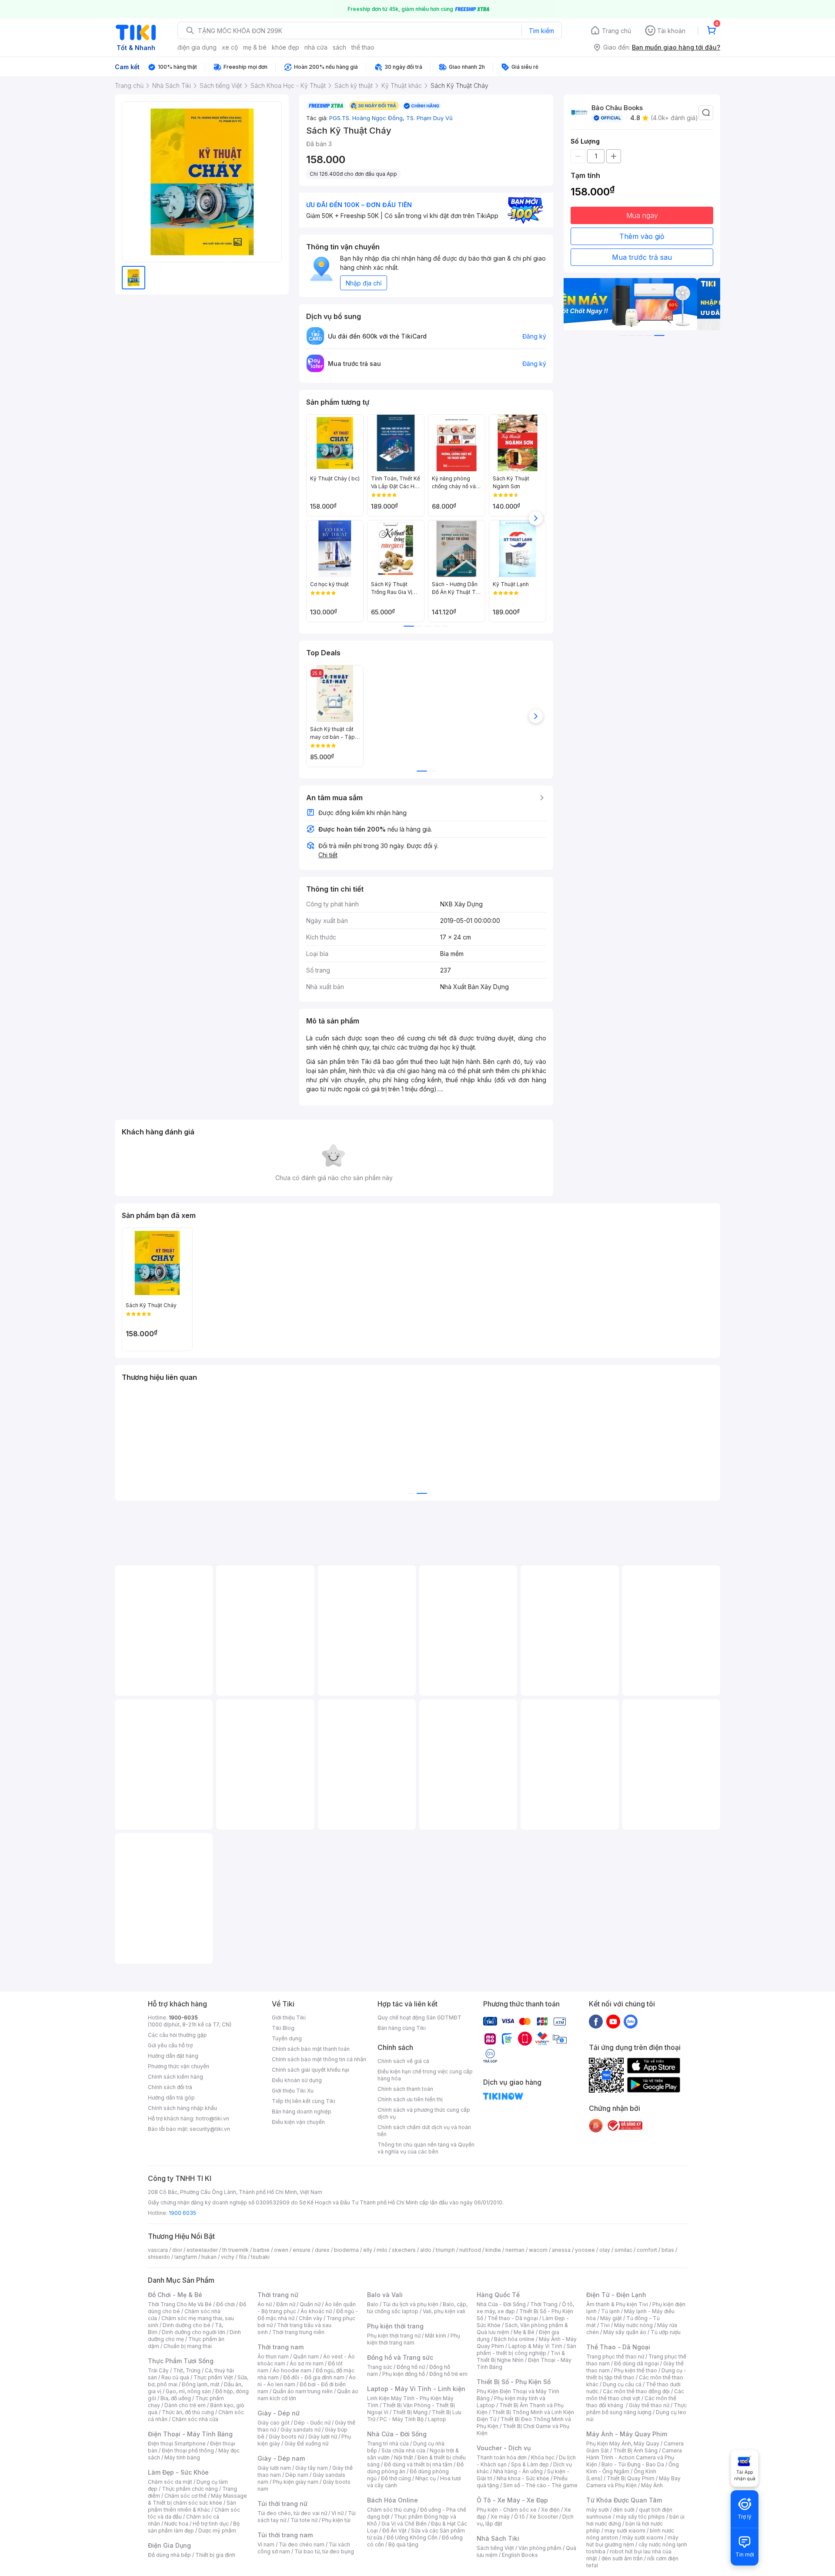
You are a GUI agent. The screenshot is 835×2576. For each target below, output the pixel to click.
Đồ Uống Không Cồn (412, 2537)
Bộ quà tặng (403, 2544)
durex (322, 2250)
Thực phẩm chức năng (190, 2489)
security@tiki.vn (210, 2129)
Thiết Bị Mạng (410, 2412)
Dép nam (297, 2475)
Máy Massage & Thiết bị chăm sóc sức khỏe (197, 2499)
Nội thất (404, 2457)
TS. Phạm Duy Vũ (429, 118)
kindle (493, 2250)
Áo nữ (265, 2304)
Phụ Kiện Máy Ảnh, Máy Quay (623, 2444)
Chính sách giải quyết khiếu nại (311, 2070)
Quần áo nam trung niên (303, 2391)
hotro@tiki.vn (212, 2118)
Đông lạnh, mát (201, 2384)
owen (281, 2250)
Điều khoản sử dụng (297, 2080)
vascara (158, 2250)
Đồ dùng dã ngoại (636, 2363)
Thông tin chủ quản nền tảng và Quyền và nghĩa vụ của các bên (426, 2148)
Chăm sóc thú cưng (391, 2510)
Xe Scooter (544, 2517)
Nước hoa (176, 2524)
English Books (520, 2555)
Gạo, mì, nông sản (188, 2391)
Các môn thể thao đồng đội (636, 2391)
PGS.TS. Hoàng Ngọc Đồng (368, 118)
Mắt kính (436, 2336)
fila (243, 2257)
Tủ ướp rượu (666, 2332)
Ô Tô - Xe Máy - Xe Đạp (512, 2500)
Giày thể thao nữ (649, 2405)
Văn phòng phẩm (540, 2548)
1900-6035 (183, 2018)
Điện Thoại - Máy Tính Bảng (190, 2434)
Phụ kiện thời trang (395, 2326)
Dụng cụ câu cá (622, 2384)
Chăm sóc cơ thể (185, 2496)
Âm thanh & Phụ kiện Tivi (617, 2304)
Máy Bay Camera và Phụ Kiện (633, 2482)
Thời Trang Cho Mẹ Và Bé (180, 2304)
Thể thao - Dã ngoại (513, 2318)
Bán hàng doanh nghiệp (302, 2111)
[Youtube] (613, 2021)
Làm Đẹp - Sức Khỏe (178, 2472)
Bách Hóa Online (392, 2500)
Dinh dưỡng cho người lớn (194, 2332)
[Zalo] (631, 2021)
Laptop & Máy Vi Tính (535, 2346)
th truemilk (235, 2250)
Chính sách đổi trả (170, 2087)
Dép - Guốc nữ (312, 2423)
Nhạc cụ (426, 2478)
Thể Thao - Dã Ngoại (618, 2347)
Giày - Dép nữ (279, 2413)
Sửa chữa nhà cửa (403, 2450)
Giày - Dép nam (281, 2458)
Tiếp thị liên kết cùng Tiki (304, 2101)
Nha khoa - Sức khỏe (523, 2478)
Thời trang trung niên (298, 2332)
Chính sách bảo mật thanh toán (311, 2049)
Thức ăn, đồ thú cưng (188, 2412)
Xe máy (500, 2517)
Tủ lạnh (610, 2311)
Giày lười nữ (323, 2437)
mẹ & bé (255, 47)
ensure (302, 2250)
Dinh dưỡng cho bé (187, 2325)
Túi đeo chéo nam (302, 2544)
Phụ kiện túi (336, 2520)
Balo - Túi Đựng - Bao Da (633, 2464)
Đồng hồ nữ (411, 2367)
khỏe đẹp (286, 47)
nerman (515, 2250)
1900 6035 (182, 2213)
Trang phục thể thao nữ (615, 2356)
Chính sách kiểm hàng (175, 2077)
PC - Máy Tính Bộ (402, 2419)
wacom (538, 2250)
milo (382, 2250)
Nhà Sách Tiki (498, 2538)
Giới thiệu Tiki (289, 2018)
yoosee (585, 2250)
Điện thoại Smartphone (177, 2444)
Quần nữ (310, 2304)
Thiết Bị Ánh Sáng (635, 2450)
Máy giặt (611, 2318)
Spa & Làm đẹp (530, 2464)
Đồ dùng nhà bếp (169, 2555)
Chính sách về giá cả (403, 2061)
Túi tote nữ (304, 2520)
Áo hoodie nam (292, 2370)
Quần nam (306, 2356)
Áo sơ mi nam (307, 2363)
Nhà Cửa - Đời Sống (397, 2434)
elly (368, 2250)
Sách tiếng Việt (495, 2548)
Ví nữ (337, 2513)
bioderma (346, 2250)
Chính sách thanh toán (405, 2089)
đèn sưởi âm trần (622, 2558)
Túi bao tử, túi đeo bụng (324, 2551)
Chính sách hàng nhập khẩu (182, 2108)
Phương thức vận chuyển (179, 2066)
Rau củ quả (175, 2377)
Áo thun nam (273, 2356)
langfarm (186, 2257)
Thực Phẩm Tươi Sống (181, 2361)
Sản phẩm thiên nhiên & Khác (192, 2506)
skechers (404, 2250)
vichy (228, 2257)
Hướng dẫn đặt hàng (173, 2056)
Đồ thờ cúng (396, 2478)
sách (339, 47)
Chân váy (311, 2318)
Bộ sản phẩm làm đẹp (194, 2527)
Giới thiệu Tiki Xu (293, 2091)
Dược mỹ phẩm (217, 2531)
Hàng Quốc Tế (498, 2295)
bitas (668, 2250)
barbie (261, 2250)
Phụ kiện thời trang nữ (394, 2336)
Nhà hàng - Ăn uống (518, 2471)
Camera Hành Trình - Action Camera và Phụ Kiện (634, 2457)
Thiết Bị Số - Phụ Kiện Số (514, 2382)
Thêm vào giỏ (642, 236)
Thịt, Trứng (187, 2370)
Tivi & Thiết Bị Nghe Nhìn (521, 2356)
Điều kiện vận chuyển (298, 2122)
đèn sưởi (624, 2510)
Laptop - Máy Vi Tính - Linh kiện (416, 2389)
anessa (561, 2250)
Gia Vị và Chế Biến (404, 2524)
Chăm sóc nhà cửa (195, 2419)
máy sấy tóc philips (640, 2517)
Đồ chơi (225, 2304)
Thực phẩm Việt (213, 2377)
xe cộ (230, 47)
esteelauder (202, 2250)
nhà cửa (316, 47)
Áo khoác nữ (316, 2311)
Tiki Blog (283, 2028)
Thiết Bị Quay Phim (631, 2478)
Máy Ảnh (652, 2485)
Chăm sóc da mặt (170, 2482)
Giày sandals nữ (301, 2430)
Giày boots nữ (286, 2437)
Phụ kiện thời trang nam (414, 2339)
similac (623, 2250)
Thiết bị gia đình (215, 2555)
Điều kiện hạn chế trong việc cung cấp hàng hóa (425, 2075)
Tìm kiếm (541, 31)
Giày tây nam (312, 2468)
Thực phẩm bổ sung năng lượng (636, 2409)
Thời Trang (544, 2304)
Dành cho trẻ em (185, 2405)
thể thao (363, 47)
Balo (373, 2304)
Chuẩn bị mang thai (188, 2346)
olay (605, 2250)
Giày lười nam (274, 2468)
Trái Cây (158, 2370)
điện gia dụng (197, 47)
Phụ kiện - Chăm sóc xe (507, 2510)
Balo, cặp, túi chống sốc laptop (417, 2308)
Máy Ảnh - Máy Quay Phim (627, 2434)
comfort (647, 2250)
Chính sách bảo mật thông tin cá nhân (319, 2059)
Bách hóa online (514, 2339)
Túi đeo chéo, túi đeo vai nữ (292, 2513)
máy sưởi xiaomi (643, 2537)
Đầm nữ (286, 2304)
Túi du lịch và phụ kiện (411, 2304)
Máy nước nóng (633, 2325)
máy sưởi (598, 2510)
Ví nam (266, 2544)
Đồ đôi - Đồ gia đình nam (314, 2377)
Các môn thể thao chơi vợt (635, 2395)
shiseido (159, 2257)
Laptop (437, 2419)
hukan (209, 2257)
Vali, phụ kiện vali (444, 2311)
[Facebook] (596, 2021)
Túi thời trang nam (285, 2535)
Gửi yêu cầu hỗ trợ (170, 2045)
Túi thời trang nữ (282, 2504)
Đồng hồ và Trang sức (400, 2357)
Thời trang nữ (278, 2295)
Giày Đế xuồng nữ (306, 2444)
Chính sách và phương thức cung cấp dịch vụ (424, 2113)
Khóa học (543, 2457)
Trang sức (380, 2367)
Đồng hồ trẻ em (448, 2374)
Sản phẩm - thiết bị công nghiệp (526, 2350)
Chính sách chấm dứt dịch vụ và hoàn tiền (424, 2131)
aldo (426, 2250)
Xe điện (550, 2510)
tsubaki (260, 2257)
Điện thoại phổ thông (188, 2450)
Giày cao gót (274, 2423)
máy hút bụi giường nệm (632, 2541)
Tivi (605, 2325)
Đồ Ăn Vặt (394, 2531)
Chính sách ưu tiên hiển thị (410, 2099)
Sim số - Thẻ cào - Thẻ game (540, 2485)
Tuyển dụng (287, 2038)
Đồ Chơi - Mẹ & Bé (175, 2295)
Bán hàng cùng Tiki (402, 2028)
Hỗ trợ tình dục (211, 2524)
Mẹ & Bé (524, 2332)
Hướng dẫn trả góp (171, 2098)
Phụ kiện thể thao (636, 2370)
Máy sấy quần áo (625, 2332)
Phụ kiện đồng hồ (404, 2374)
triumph (445, 2250)
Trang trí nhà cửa (388, 2444)
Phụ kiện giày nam (296, 2482)
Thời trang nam (281, 2347)
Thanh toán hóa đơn (502, 2457)
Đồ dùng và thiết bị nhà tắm (418, 2464)
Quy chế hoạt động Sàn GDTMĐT (419, 2018)
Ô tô (519, 2517)
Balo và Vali (385, 2295)
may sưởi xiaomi (625, 2531)
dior (177, 2250)
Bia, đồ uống (176, 2398)
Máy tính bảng (182, 2457)
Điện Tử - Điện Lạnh (616, 2295)
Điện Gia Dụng (169, 2545)
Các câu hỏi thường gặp (177, 2035)
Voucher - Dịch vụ (504, 2448)
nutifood (470, 2250)
